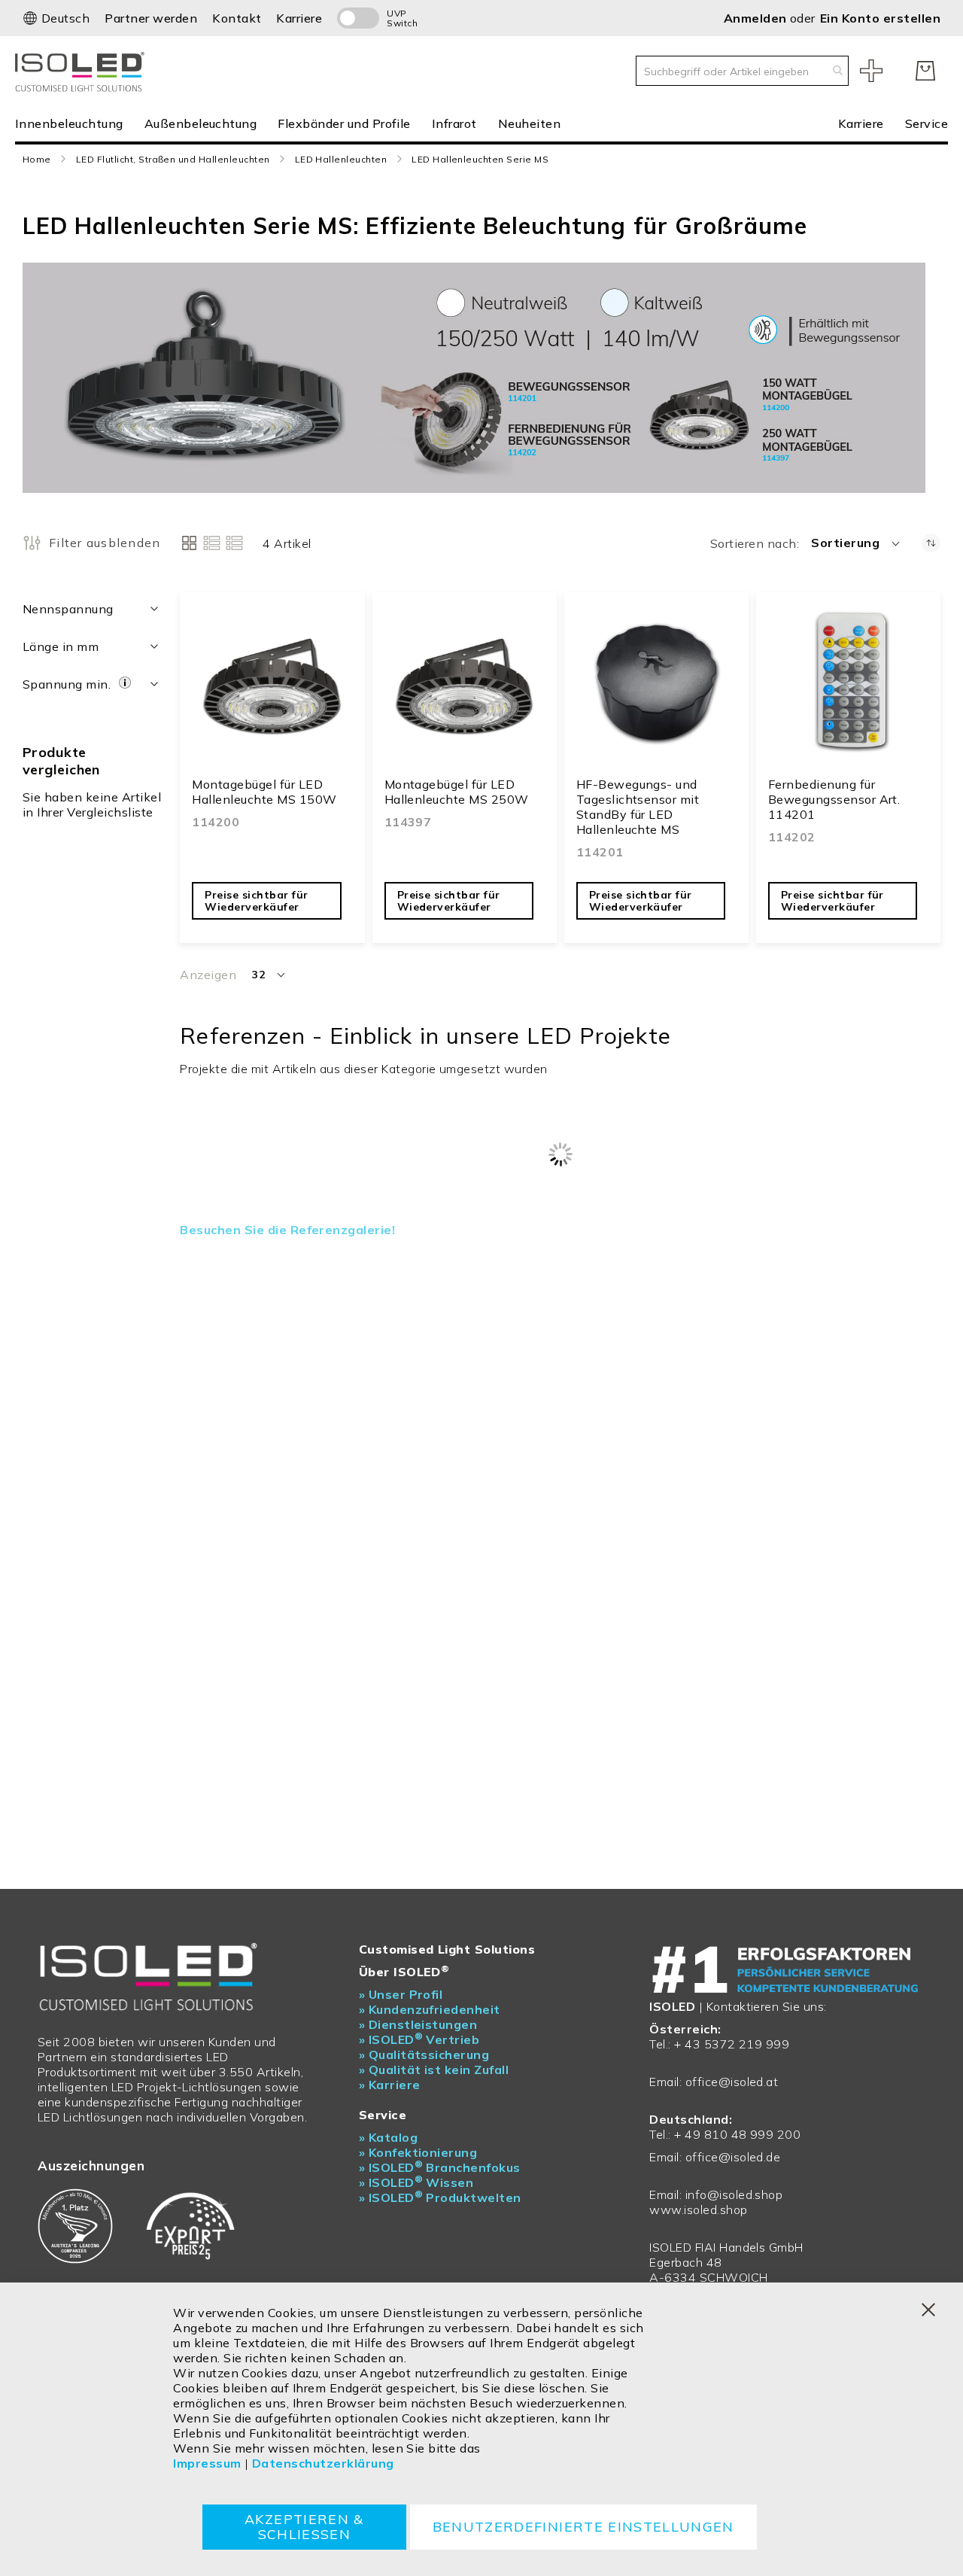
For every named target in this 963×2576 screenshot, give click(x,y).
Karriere (299, 18)
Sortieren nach (753, 543)
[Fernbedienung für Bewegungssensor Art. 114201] (848, 688)
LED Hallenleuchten (341, 159)
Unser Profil (401, 1994)
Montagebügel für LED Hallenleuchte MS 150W (264, 792)
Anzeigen (208, 975)
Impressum (207, 2463)
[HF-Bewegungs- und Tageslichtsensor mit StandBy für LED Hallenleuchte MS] (656, 688)
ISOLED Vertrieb (419, 2039)
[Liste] (212, 543)
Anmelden (757, 18)
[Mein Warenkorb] (925, 71)
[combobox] (742, 71)
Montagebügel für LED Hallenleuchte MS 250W (457, 792)
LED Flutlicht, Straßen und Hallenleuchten (173, 159)
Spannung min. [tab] (68, 684)
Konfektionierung (418, 2152)
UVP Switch (402, 18)
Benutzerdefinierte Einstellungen (583, 2527)
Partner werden (151, 18)
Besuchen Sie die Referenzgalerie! (287, 1230)
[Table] (234, 543)
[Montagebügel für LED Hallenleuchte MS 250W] (465, 688)
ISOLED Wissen (416, 2182)
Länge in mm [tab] (61, 646)
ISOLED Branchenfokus (440, 2167)
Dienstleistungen (418, 2024)
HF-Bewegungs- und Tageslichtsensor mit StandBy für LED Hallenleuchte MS (638, 807)
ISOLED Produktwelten (440, 2197)
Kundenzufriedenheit (430, 2009)
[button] (56, 18)
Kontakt (237, 18)
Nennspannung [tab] (68, 609)
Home (37, 159)
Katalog (388, 2137)
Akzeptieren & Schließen (304, 2527)
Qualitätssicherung (424, 2054)
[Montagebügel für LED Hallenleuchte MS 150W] (272, 688)
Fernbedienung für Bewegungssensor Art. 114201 (834, 799)
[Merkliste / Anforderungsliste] (871, 71)
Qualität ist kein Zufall (434, 2070)
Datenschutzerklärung (323, 2463)
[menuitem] (74, 123)
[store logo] (83, 70)
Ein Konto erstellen (880, 18)
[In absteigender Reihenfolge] (931, 543)
